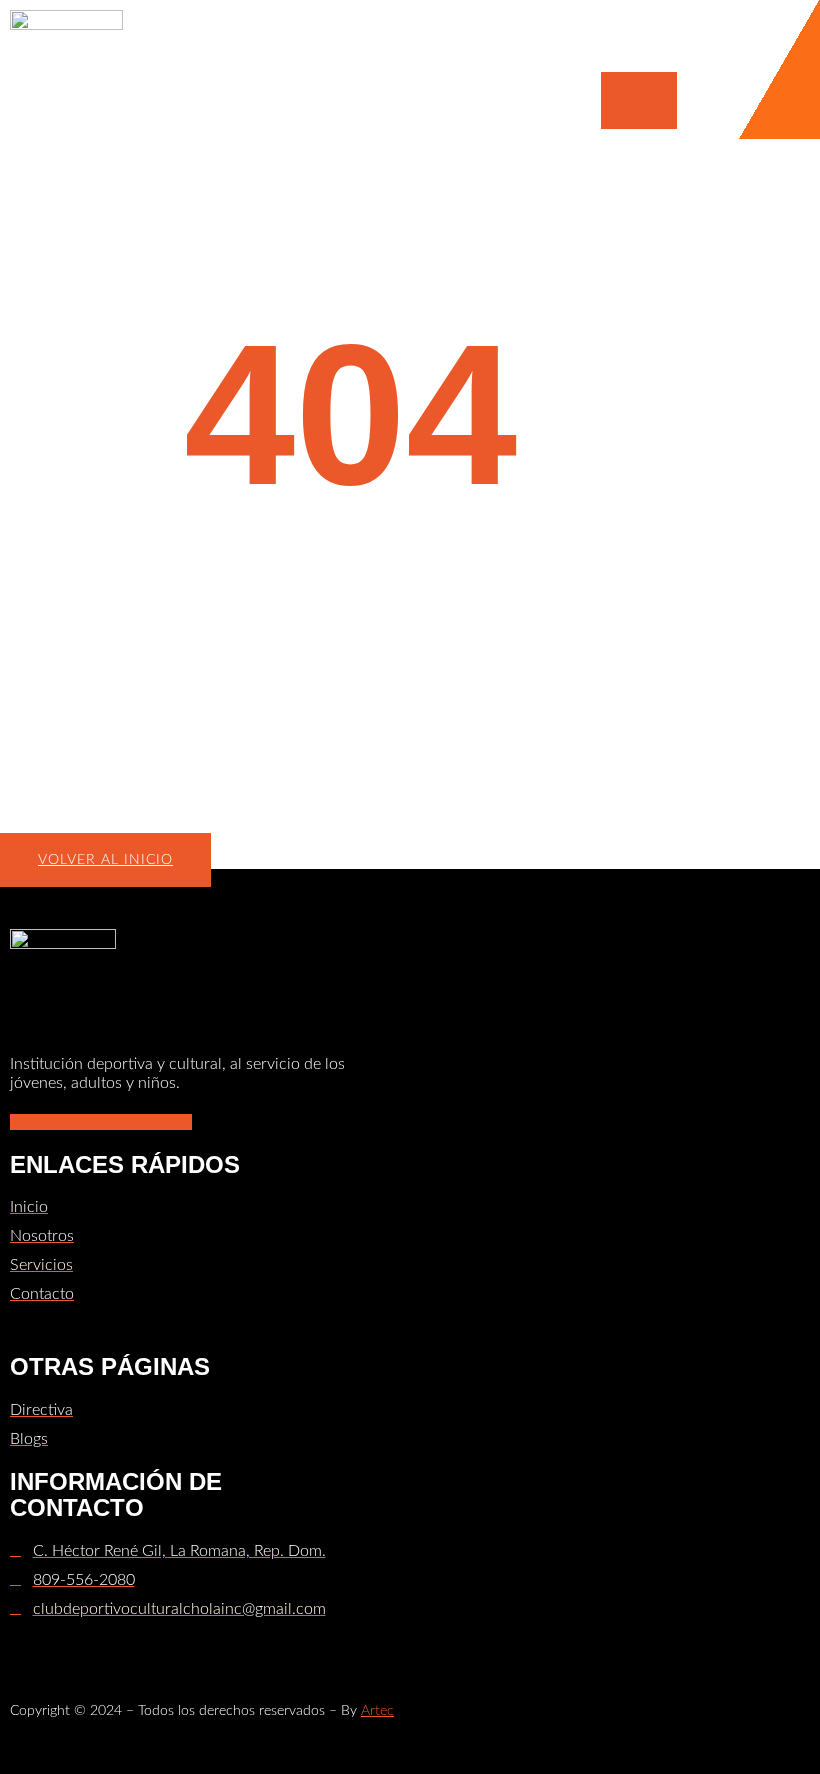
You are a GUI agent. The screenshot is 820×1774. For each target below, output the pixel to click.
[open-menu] (639, 100)
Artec (377, 1711)
